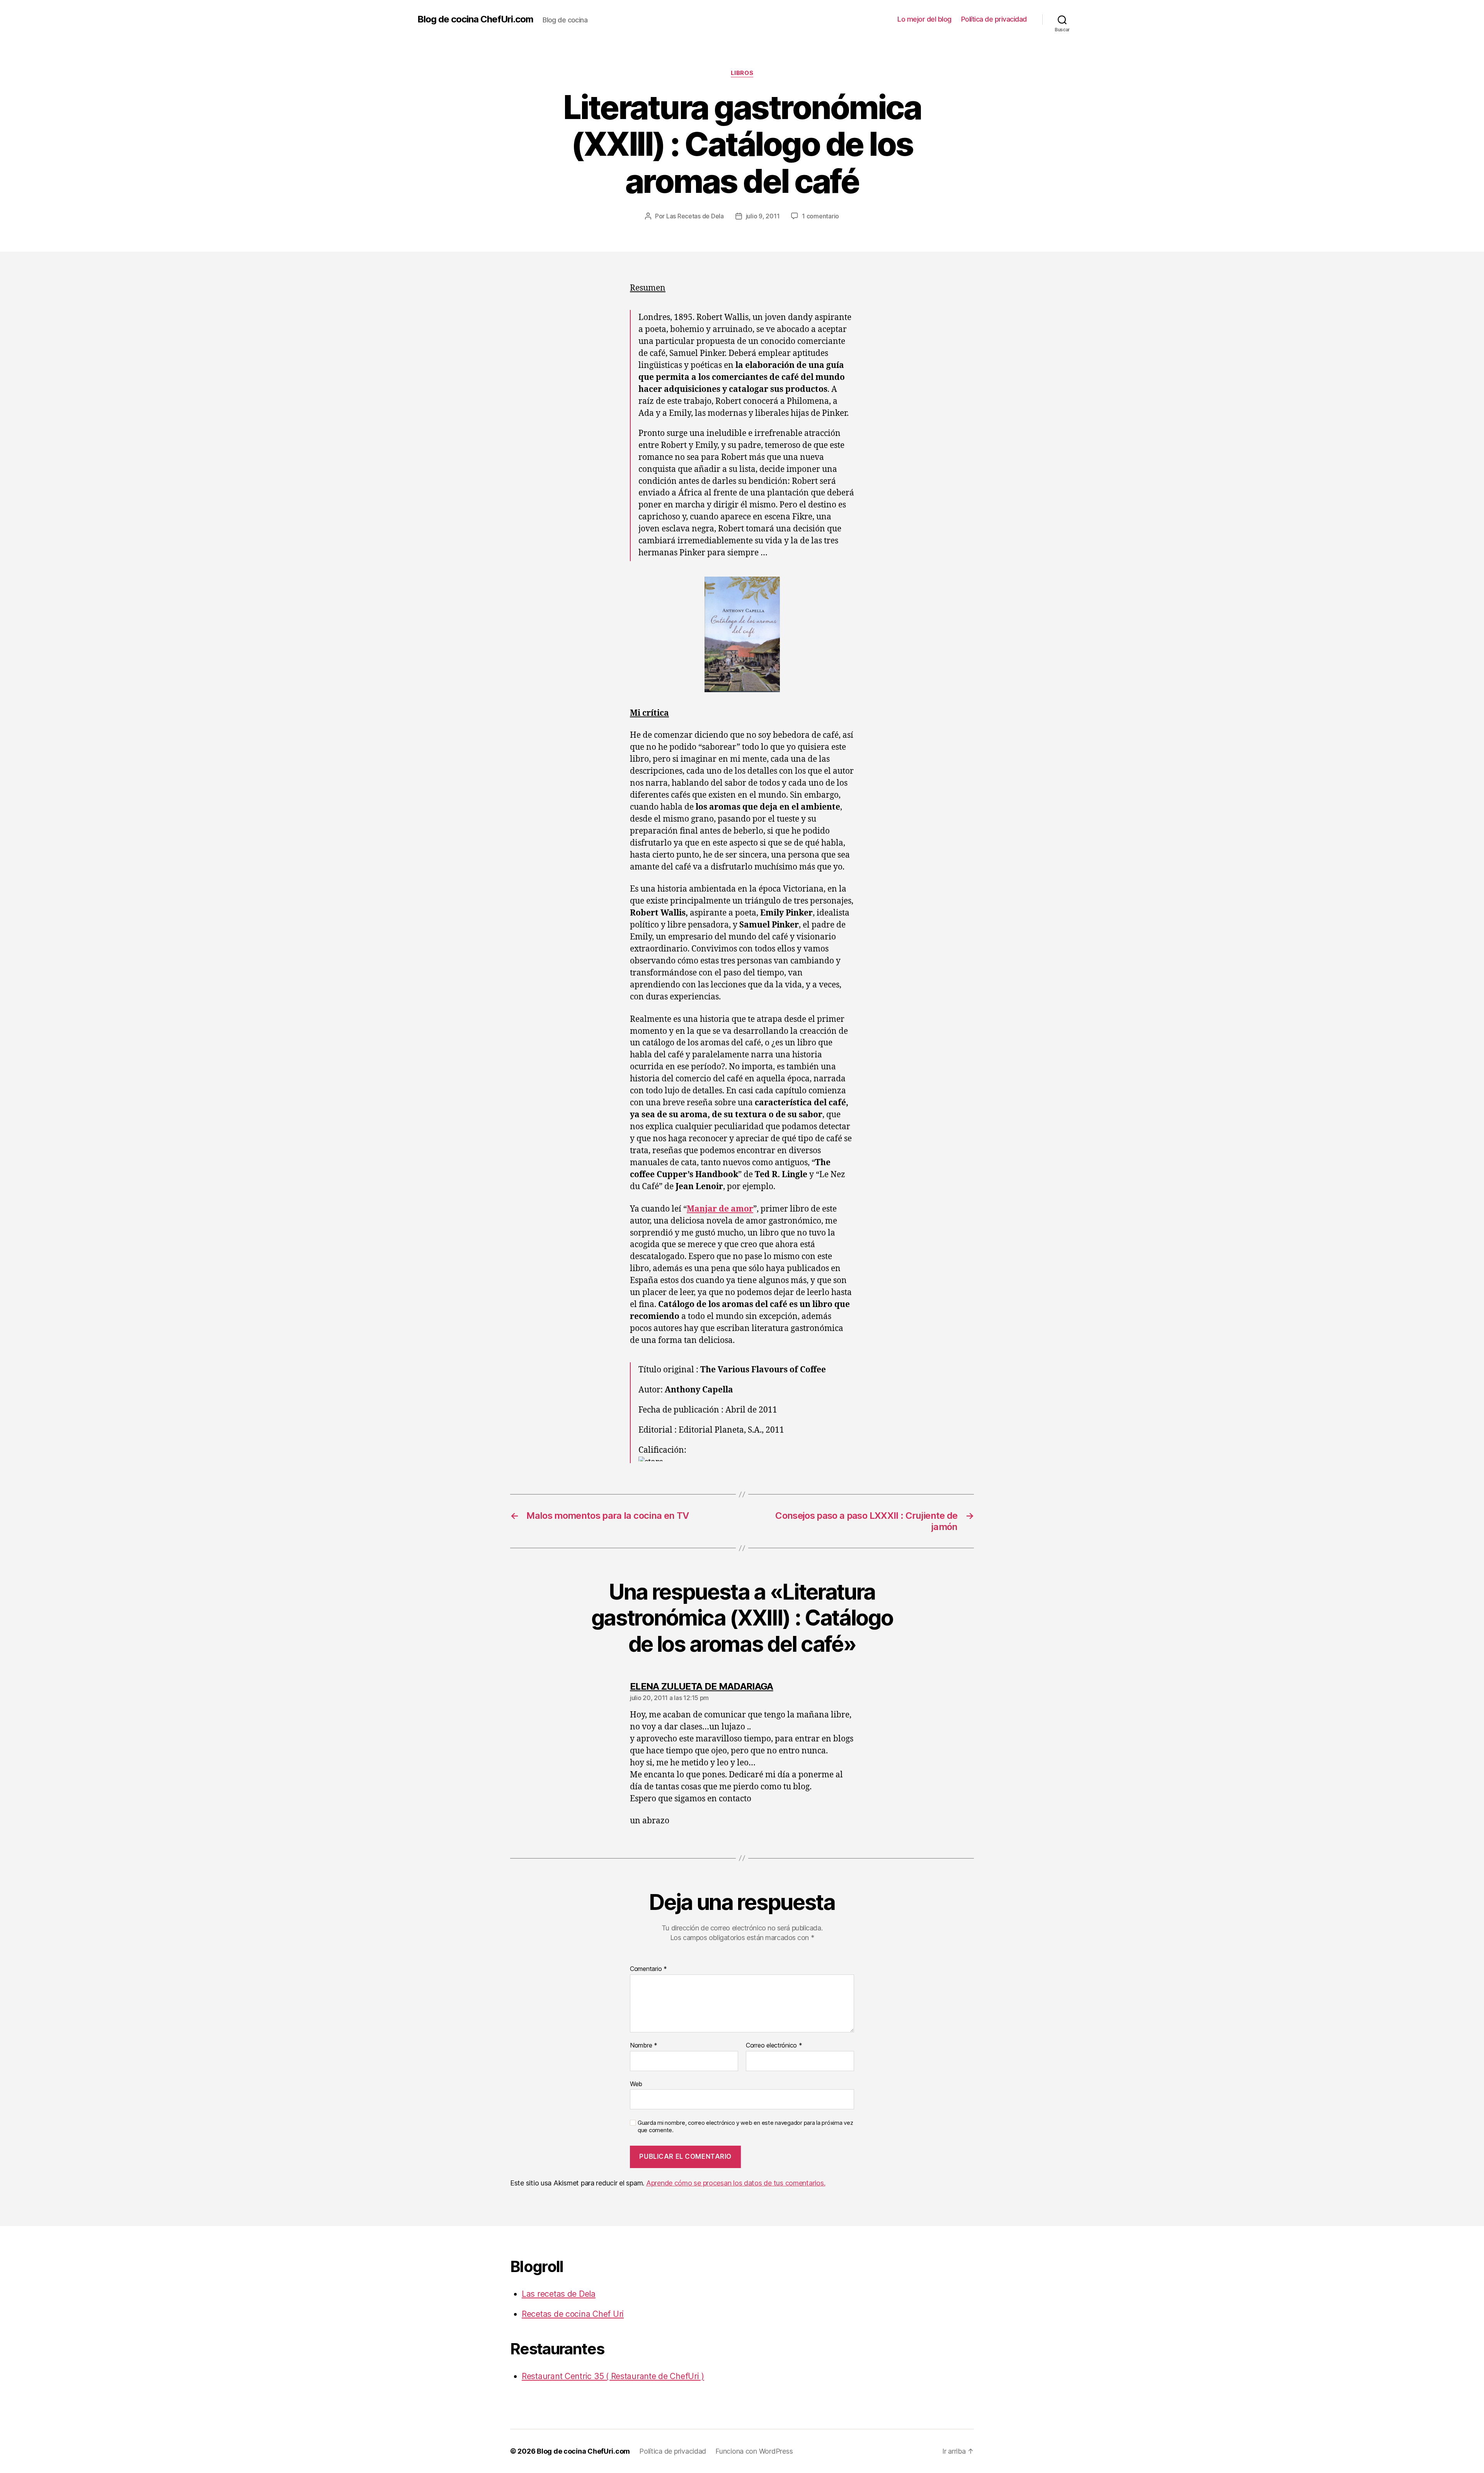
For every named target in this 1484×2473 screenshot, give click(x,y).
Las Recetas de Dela (695, 216)
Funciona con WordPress (754, 2451)
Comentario (648, 1969)
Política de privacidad (994, 19)
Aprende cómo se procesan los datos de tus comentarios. (736, 2183)
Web (636, 2084)
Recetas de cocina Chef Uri (573, 2314)
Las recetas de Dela (559, 2294)
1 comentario (820, 216)
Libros (742, 73)
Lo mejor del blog (924, 19)
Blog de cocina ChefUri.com (475, 19)
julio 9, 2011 (763, 216)
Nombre (644, 2046)
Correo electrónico (774, 2046)
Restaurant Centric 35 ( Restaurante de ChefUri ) (613, 2376)
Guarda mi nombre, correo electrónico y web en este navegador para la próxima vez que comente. (745, 2127)
